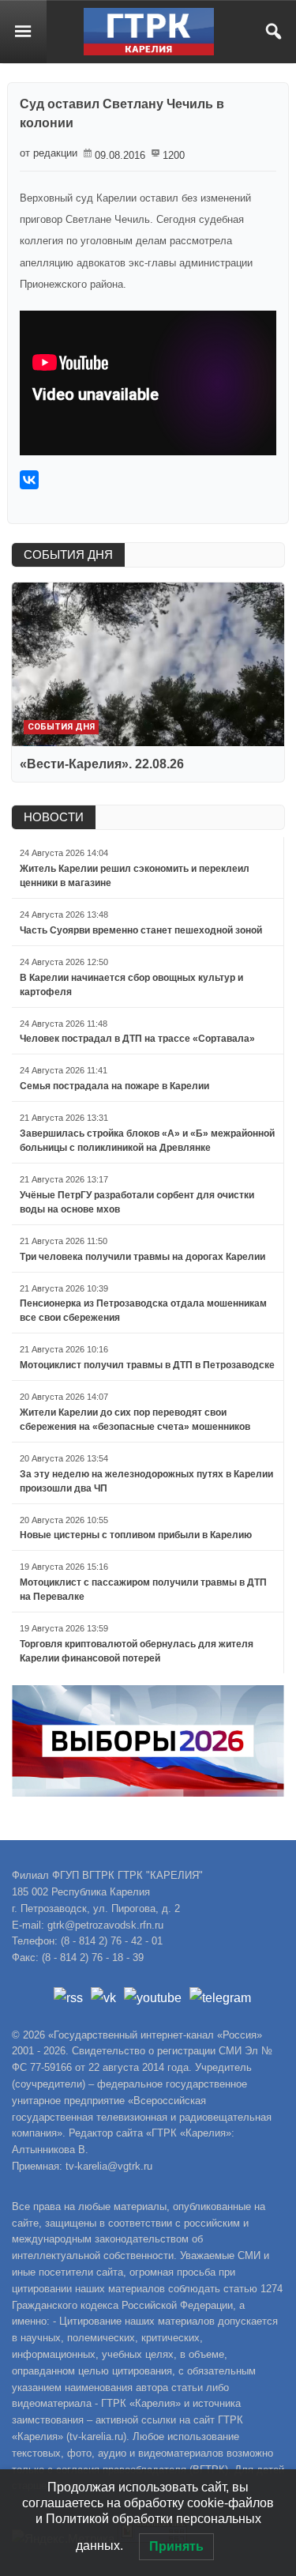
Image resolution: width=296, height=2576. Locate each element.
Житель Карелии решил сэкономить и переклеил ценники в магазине (135, 876)
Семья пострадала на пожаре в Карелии (114, 1086)
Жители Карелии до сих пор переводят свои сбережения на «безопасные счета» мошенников (135, 1420)
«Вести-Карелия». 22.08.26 (102, 764)
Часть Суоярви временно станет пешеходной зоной (141, 930)
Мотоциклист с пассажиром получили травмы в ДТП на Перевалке (143, 1590)
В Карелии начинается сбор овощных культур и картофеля (131, 985)
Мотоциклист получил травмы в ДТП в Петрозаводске (147, 1365)
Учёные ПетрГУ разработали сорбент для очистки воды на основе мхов (137, 1202)
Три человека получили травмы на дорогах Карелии (142, 1257)
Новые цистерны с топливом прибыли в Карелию (136, 1535)
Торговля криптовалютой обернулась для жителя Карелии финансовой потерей (137, 1651)
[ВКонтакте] (29, 480)
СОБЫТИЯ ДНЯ (68, 554)
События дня (61, 727)
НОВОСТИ (54, 817)
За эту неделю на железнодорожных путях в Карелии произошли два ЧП (146, 1481)
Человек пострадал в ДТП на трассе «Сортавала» (137, 1039)
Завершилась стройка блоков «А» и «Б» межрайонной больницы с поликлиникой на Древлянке (147, 1141)
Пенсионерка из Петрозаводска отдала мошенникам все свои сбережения (143, 1311)
